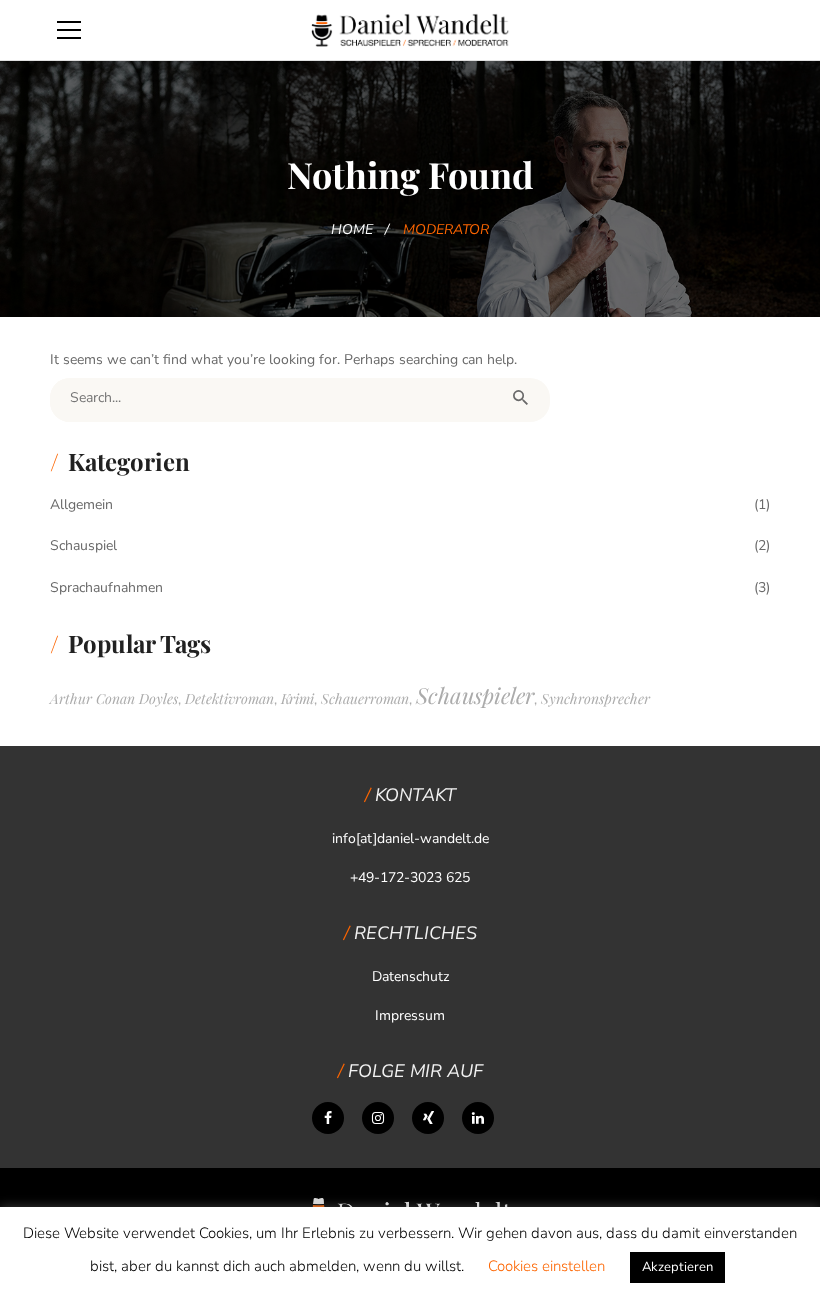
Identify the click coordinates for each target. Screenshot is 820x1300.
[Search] (520, 398)
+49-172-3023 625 (410, 877)
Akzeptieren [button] (677, 1267)
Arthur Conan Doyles (114, 698)
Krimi (297, 698)
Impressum (410, 1015)
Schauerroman (365, 698)
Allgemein (81, 504)
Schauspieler (475, 695)
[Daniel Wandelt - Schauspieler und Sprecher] (410, 29)
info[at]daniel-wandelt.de (410, 838)
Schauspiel (83, 545)
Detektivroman (229, 698)
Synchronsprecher (595, 698)
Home (352, 229)
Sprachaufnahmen (106, 587)
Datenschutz (410, 976)
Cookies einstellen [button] (546, 1266)
